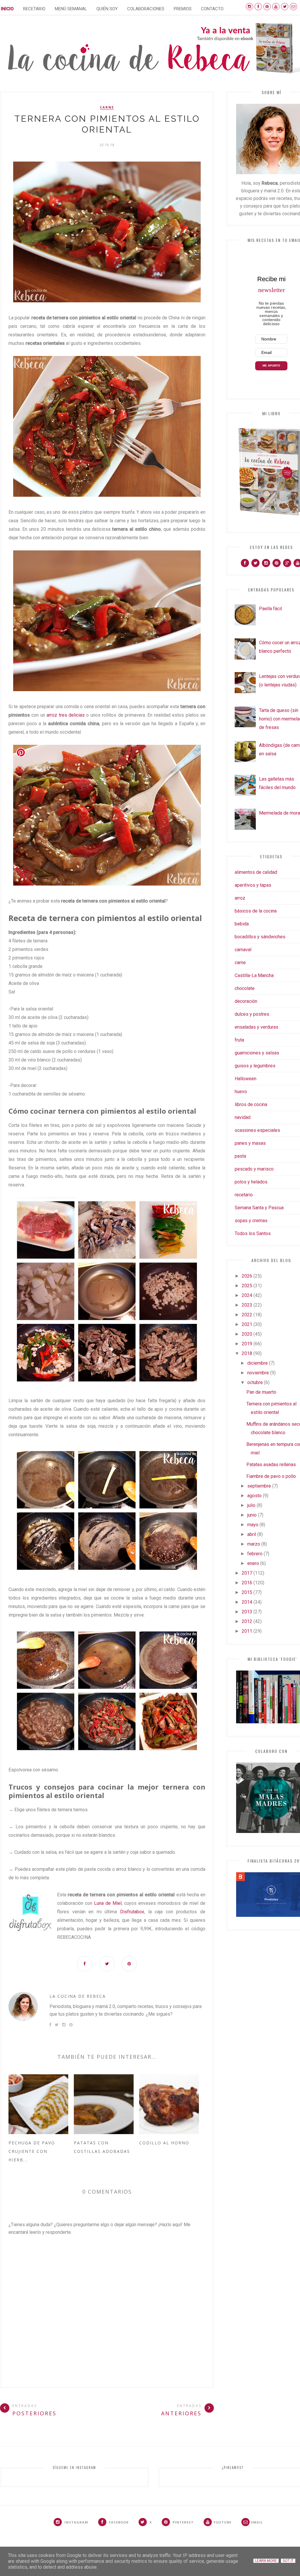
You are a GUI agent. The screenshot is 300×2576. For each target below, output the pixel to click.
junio (252, 1515)
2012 (247, 1621)
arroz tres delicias (66, 715)
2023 (247, 1305)
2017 (247, 1573)
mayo (253, 1525)
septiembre (259, 1486)
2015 (247, 1592)
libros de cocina (251, 1104)
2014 (247, 1602)
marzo (254, 1544)
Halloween (246, 1079)
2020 (247, 1334)
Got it (288, 2561)
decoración (246, 1001)
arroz (240, 898)
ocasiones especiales (257, 1130)
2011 (247, 1631)
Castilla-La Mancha (254, 975)
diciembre (258, 1363)
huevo (241, 1092)
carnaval (243, 950)
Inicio (7, 9)
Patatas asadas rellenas (271, 1465)
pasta (240, 1156)
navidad (243, 1117)
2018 (247, 1353)
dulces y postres (252, 1014)
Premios (183, 9)
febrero (255, 1554)
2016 (247, 1583)
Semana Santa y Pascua (259, 1208)
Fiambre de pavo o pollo (271, 1476)
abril (252, 1534)
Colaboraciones (146, 9)
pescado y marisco (254, 1169)
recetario (244, 1195)
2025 (247, 1286)
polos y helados (251, 1182)
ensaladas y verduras (256, 1027)
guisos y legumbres (255, 1066)
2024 (247, 1295)
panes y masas (250, 1143)
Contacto (212, 9)
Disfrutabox (132, 1912)
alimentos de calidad (256, 872)
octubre (255, 1382)
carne (107, 107)
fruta (239, 1040)
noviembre (258, 1373)
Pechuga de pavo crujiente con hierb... (32, 2151)
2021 (247, 1324)
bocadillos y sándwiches (260, 937)
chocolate (245, 988)
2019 (247, 1344)
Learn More (266, 2561)
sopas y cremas (251, 1221)
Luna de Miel (108, 1903)
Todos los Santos (253, 1233)
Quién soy (107, 9)
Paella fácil (270, 609)
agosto (254, 1496)
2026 (247, 1276)
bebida (242, 924)
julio (251, 1505)
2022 (247, 1315)
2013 (247, 1612)
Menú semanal (71, 9)
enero (253, 1563)
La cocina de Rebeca (78, 1996)
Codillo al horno (164, 2143)
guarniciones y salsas (257, 1053)
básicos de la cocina (256, 911)
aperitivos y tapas (253, 885)
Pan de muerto (261, 1392)
